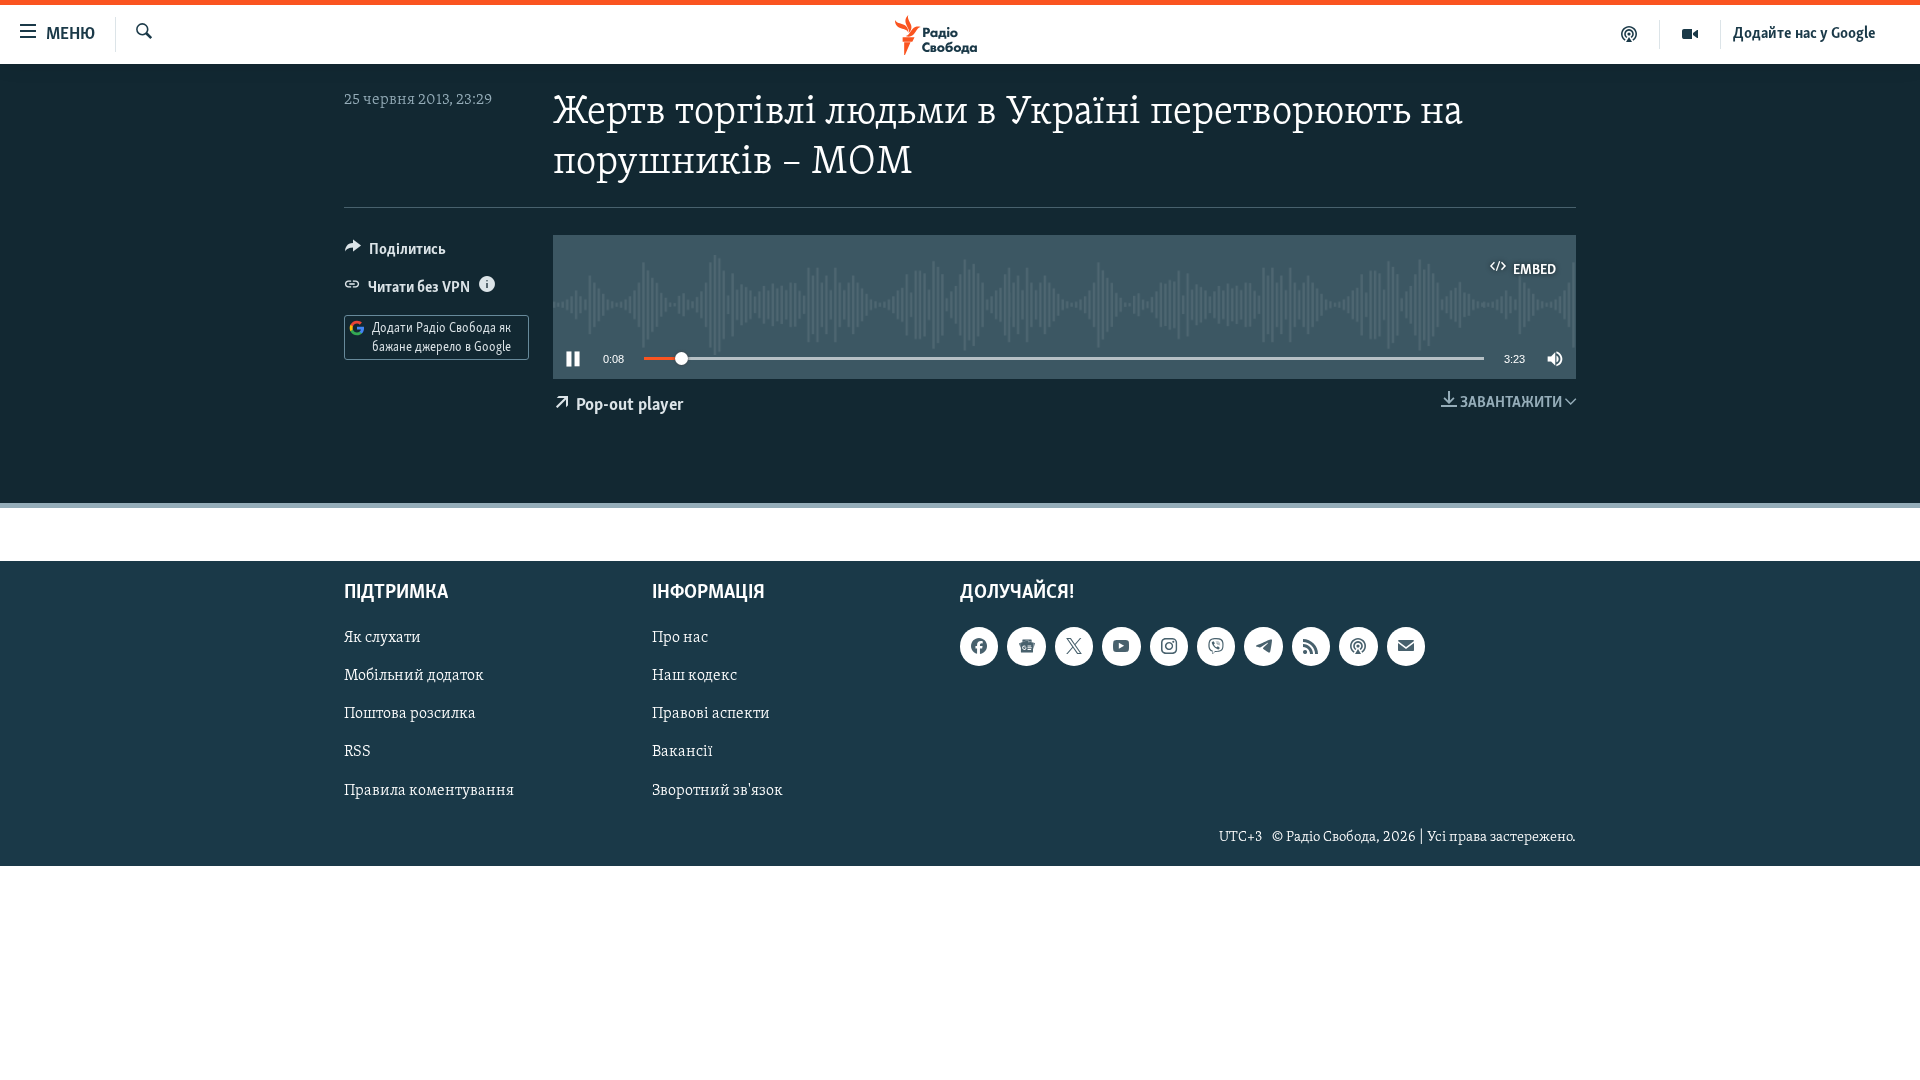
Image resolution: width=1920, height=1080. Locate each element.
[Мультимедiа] (1690, 34)
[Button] (395, 254)
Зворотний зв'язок (717, 790)
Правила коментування (429, 790)
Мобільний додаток (414, 676)
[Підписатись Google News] (1026, 646)
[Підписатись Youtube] (1121, 646)
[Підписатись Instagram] (1169, 646)
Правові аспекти (711, 714)
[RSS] (1311, 646)
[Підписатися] (1406, 646)
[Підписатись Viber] (1216, 646)
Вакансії (682, 752)
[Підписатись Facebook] (979, 646)
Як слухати (382, 638)
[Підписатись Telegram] (1263, 646)
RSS (357, 752)
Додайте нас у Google (1804, 34)
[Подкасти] (1629, 34)
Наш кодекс (694, 676)
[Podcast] (1358, 646)
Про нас (680, 638)
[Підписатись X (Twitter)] (1074, 646)
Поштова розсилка (410, 714)
